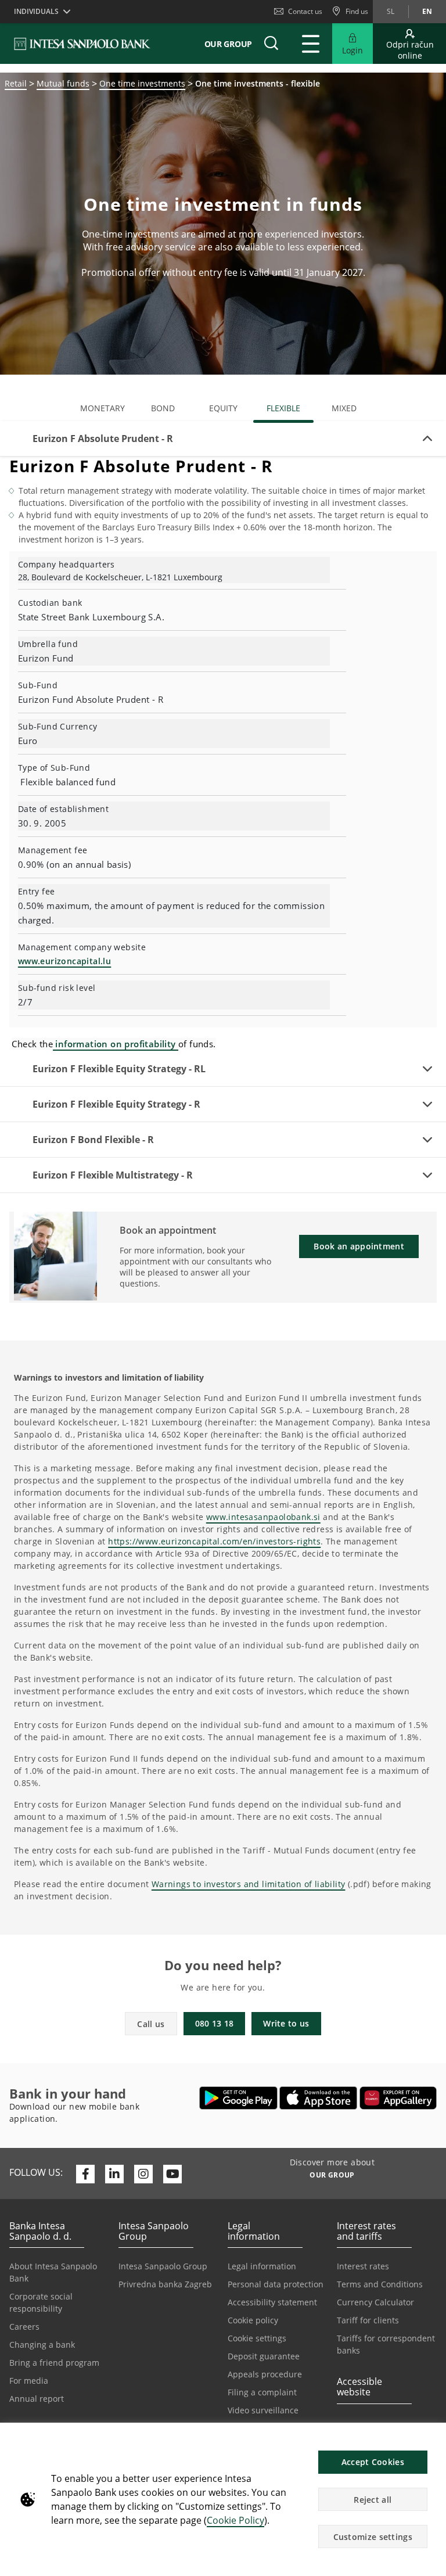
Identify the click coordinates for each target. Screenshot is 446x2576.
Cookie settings (257, 2338)
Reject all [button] (373, 2500)
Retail (16, 83)
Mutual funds (63, 83)
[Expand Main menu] (311, 44)
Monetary (102, 408)
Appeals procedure (265, 2374)
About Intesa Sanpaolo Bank (53, 2272)
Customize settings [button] (373, 2537)
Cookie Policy (235, 2520)
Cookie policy (253, 2320)
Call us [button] (151, 2024)
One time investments (142, 83)
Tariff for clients (368, 2320)
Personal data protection (276, 2284)
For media (29, 2381)
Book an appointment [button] (359, 1246)
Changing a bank (42, 2345)
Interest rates (363, 2266)
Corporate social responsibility (41, 2302)
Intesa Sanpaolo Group (163, 2266)
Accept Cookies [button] (373, 2462)
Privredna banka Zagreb (165, 2284)
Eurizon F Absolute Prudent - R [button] (103, 439)
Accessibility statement (272, 2302)
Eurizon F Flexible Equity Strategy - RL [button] (119, 1069)
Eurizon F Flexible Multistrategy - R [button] (113, 1175)
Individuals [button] (36, 11)
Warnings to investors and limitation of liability (249, 1884)
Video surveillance (263, 2410)
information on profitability (116, 1044)
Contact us (305, 11)
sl (391, 11)
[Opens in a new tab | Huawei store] (398, 2098)
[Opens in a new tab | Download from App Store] (319, 2098)
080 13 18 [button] (215, 2023)
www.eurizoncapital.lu (64, 961)
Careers (24, 2327)
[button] (432, 2438)
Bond (163, 408)
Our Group (228, 44)
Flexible (283, 408)
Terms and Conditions (380, 2284)
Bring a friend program (54, 2363)
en (427, 11)
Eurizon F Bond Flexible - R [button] (93, 1140)
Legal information (262, 2266)
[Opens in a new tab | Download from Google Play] (238, 2098)
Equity (223, 408)
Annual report (37, 2399)
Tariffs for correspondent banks (386, 2344)
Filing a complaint (262, 2392)
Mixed (344, 408)
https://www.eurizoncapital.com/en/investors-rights (214, 1541)
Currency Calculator (375, 2302)
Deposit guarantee (264, 2356)
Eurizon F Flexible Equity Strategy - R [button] (116, 1104)
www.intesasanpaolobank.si (263, 1517)
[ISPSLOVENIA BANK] (83, 44)
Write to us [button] (286, 2023)
